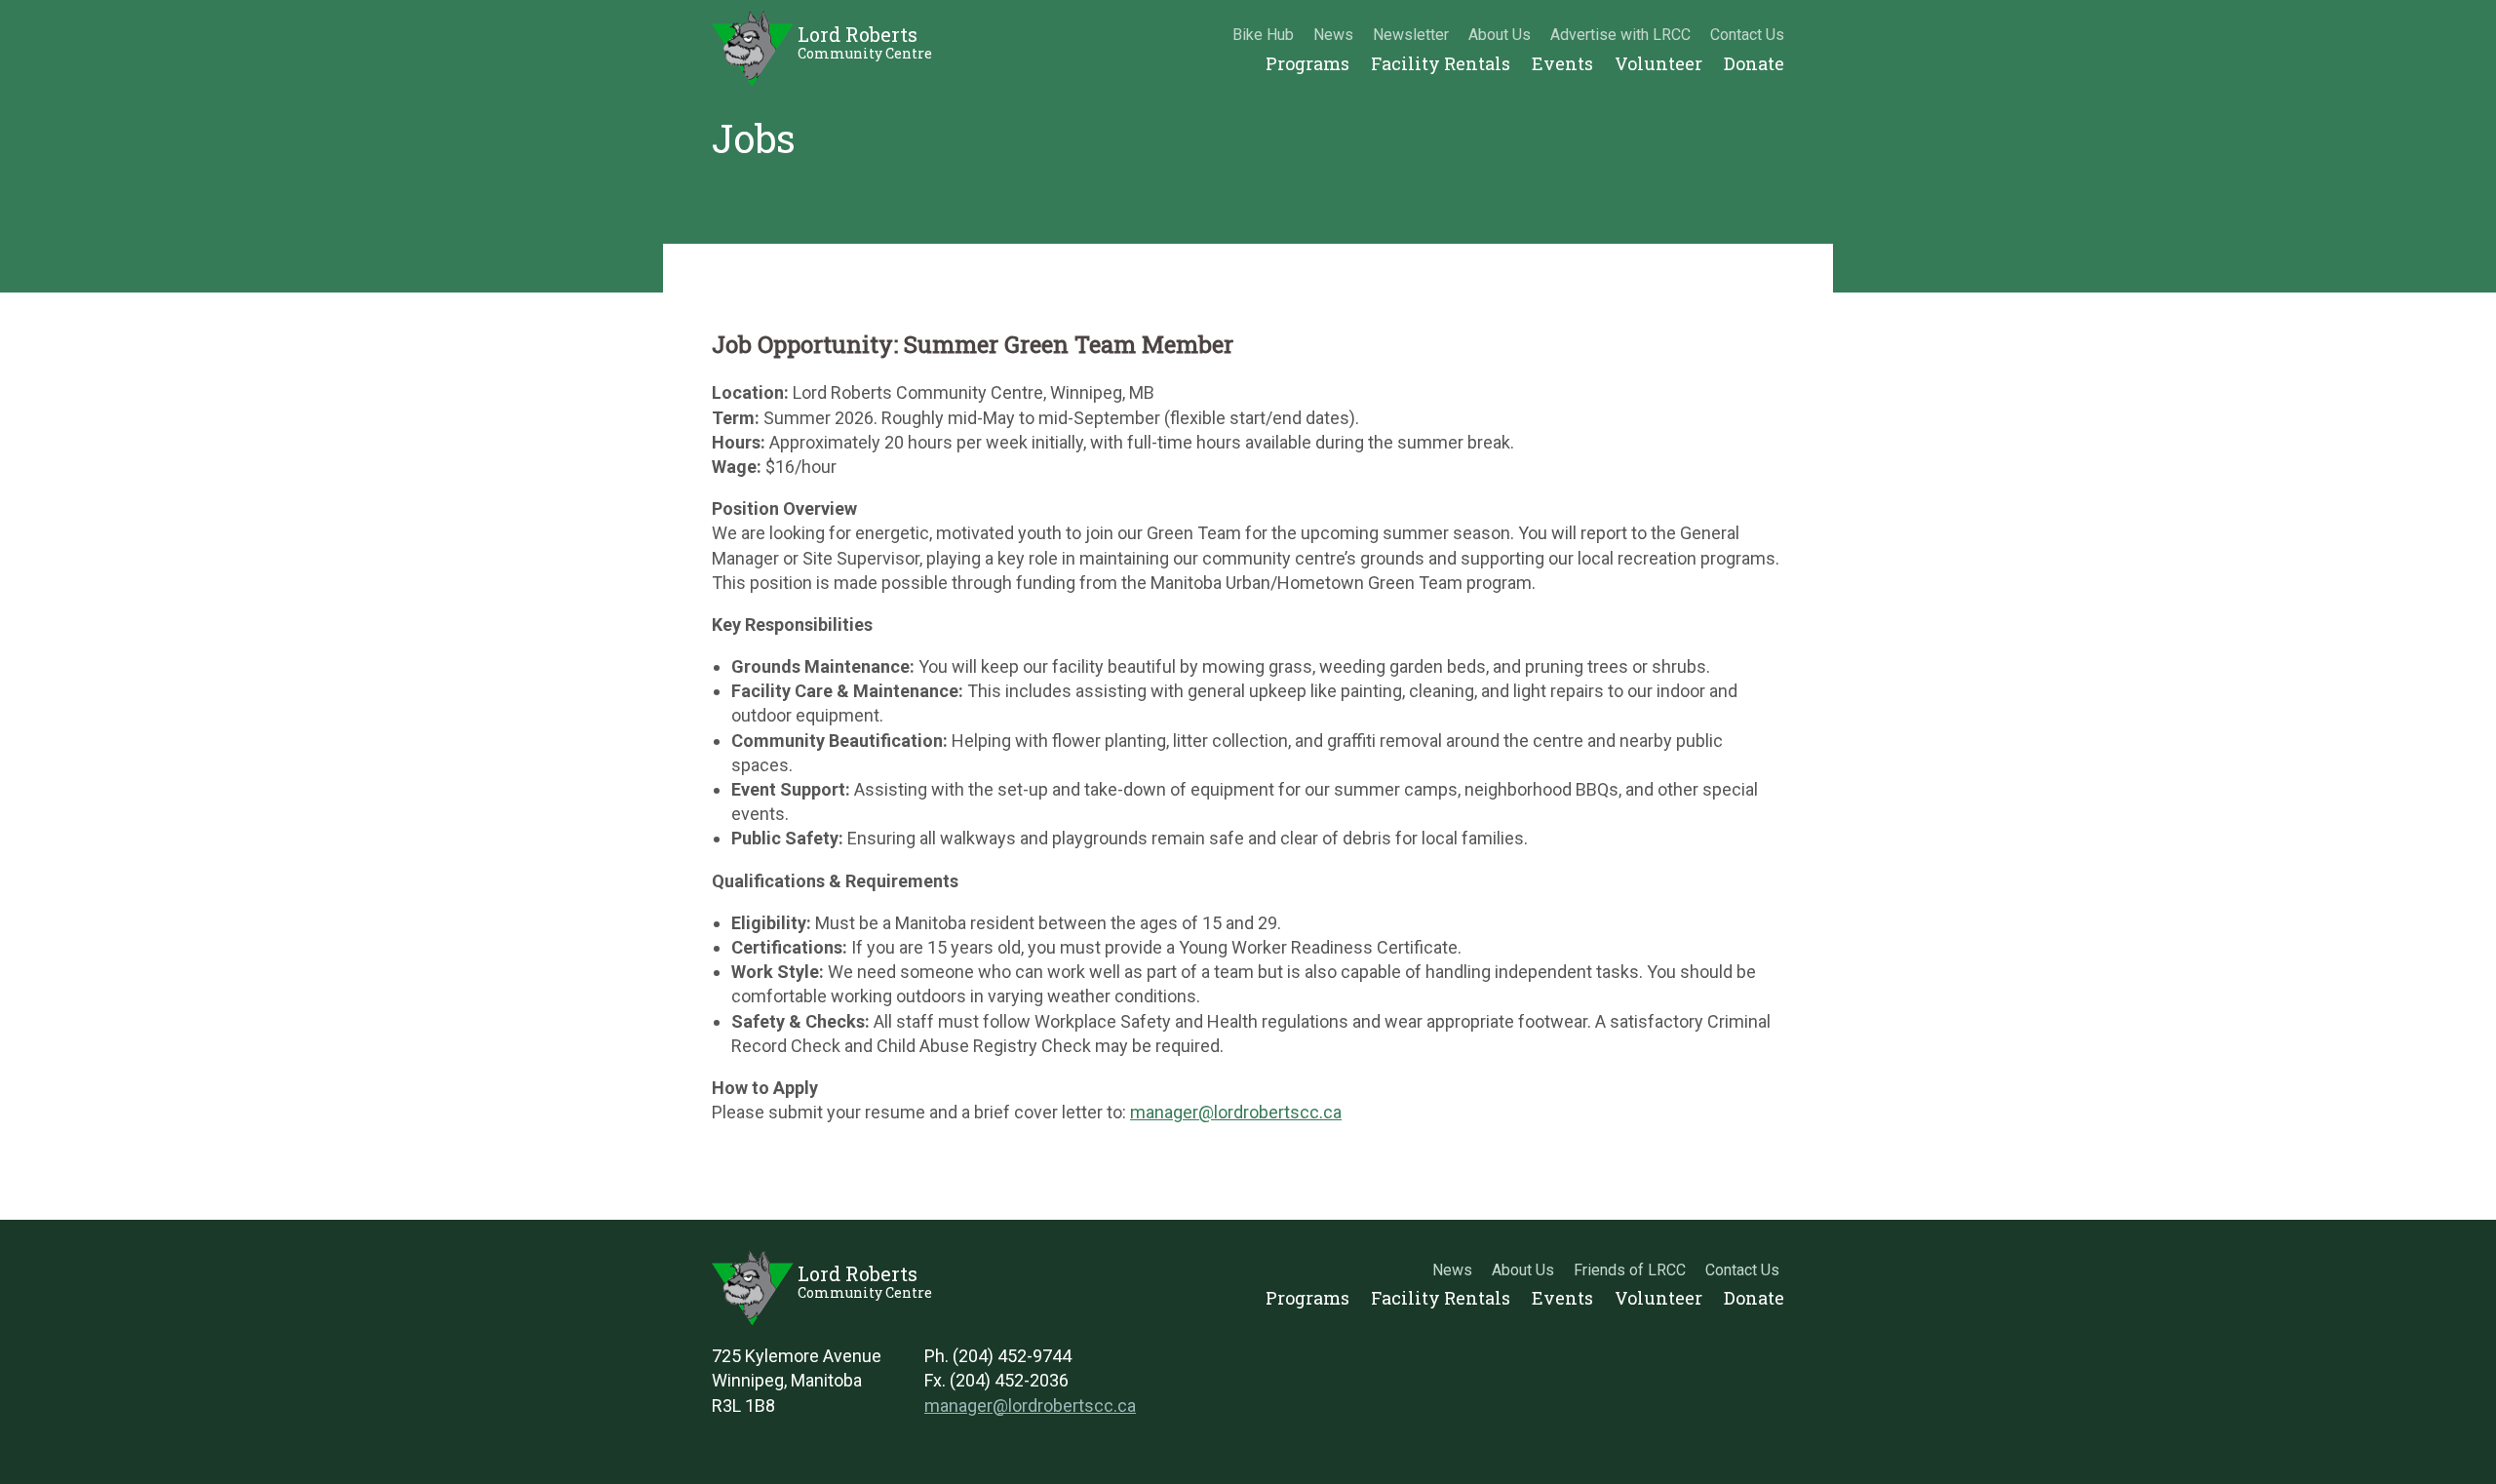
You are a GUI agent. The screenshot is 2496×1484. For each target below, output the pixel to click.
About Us (1500, 35)
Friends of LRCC (1630, 1270)
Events (1562, 63)
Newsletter (1411, 35)
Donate (1754, 63)
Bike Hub (1263, 35)
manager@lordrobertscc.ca (1236, 1112)
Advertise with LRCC (1620, 35)
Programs (1307, 63)
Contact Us (1747, 35)
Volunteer (1658, 63)
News (1333, 35)
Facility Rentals (1441, 63)
